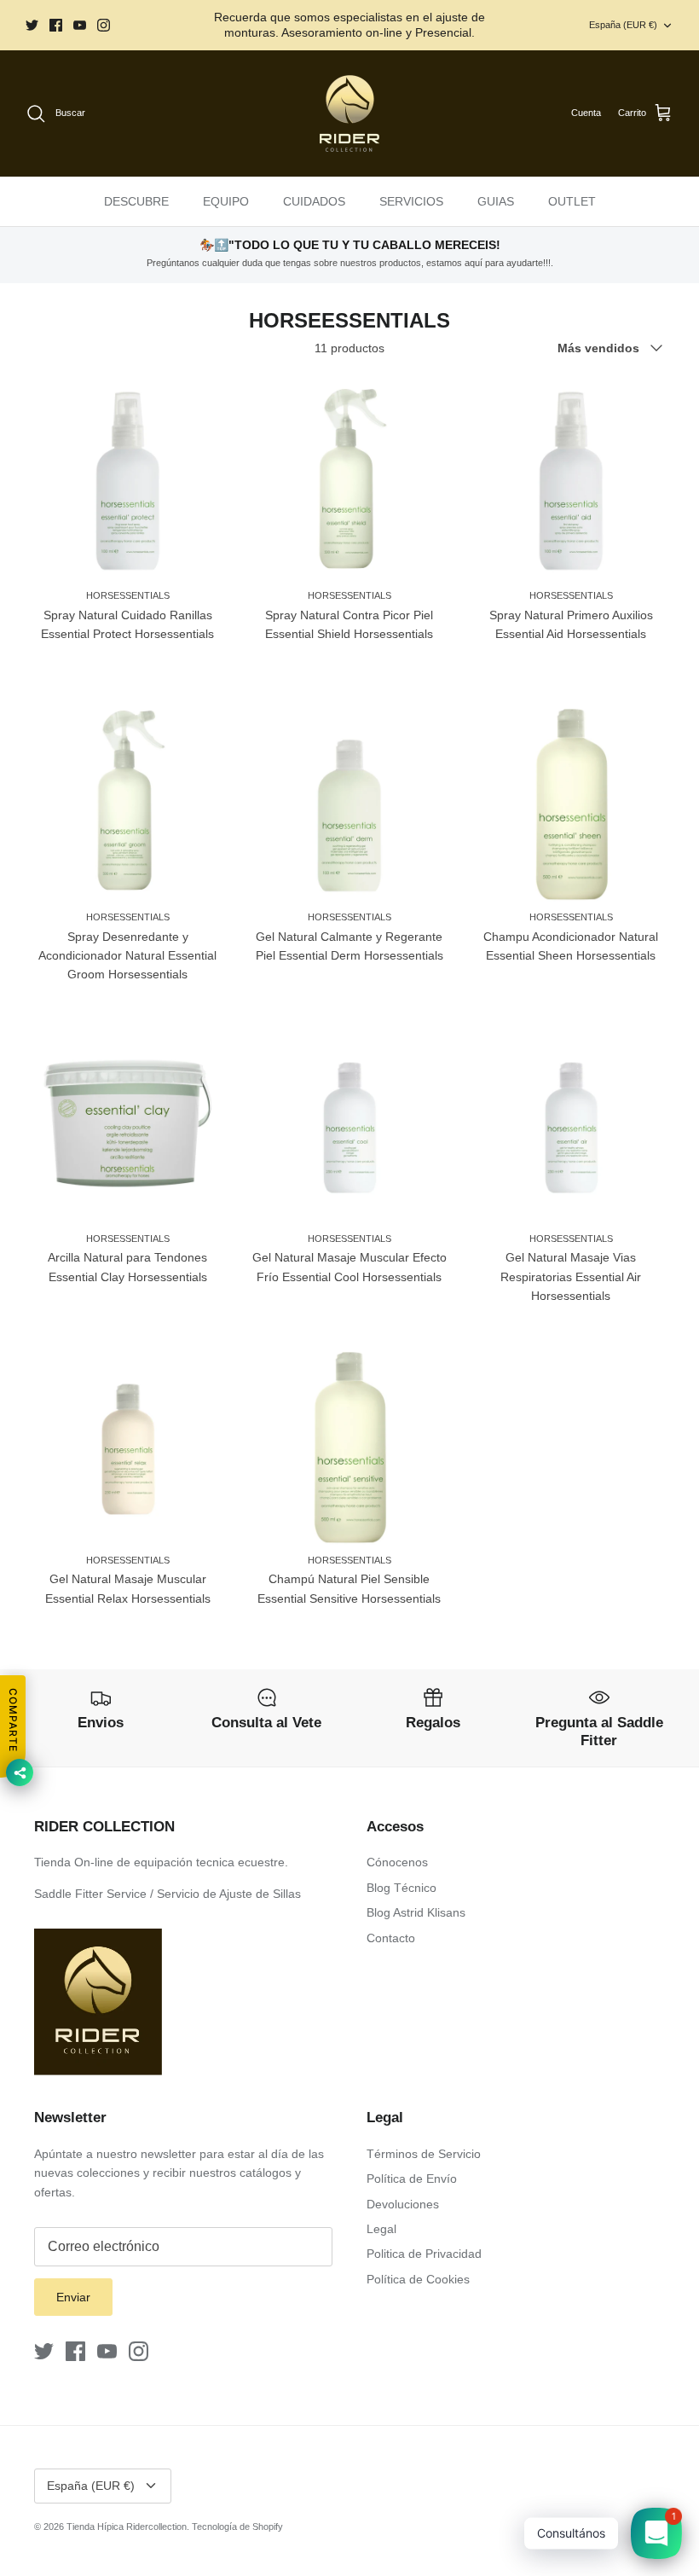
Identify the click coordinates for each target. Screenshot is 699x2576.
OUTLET (572, 201)
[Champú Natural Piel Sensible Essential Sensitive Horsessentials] (349, 1442)
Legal (381, 2229)
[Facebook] (56, 25)
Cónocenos (397, 1862)
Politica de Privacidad (424, 2254)
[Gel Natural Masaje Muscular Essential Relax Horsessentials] (128, 1442)
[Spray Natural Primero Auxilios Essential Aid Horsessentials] (571, 478)
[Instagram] (104, 25)
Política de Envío (412, 2179)
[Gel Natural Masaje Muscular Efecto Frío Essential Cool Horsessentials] (349, 1121)
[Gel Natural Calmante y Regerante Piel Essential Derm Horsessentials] (349, 799)
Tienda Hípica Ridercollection (127, 2527)
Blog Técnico (401, 1888)
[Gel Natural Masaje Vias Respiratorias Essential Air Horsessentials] (571, 1121)
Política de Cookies (418, 2279)
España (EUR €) (623, 25)
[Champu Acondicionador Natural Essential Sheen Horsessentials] (571, 799)
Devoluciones (403, 2204)
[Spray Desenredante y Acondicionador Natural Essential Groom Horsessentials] (128, 799)
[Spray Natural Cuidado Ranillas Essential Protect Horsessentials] (128, 478)
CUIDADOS (314, 201)
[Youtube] (80, 25)
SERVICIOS (411, 201)
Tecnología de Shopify (237, 2527)
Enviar (73, 2297)
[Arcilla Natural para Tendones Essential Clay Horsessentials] (128, 1121)
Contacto (391, 1938)
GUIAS (496, 201)
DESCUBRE (136, 201)
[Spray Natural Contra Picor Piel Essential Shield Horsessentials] (349, 478)
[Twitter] (32, 25)
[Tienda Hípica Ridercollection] (349, 113)
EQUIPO (226, 201)
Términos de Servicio (424, 2154)
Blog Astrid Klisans (416, 1912)
